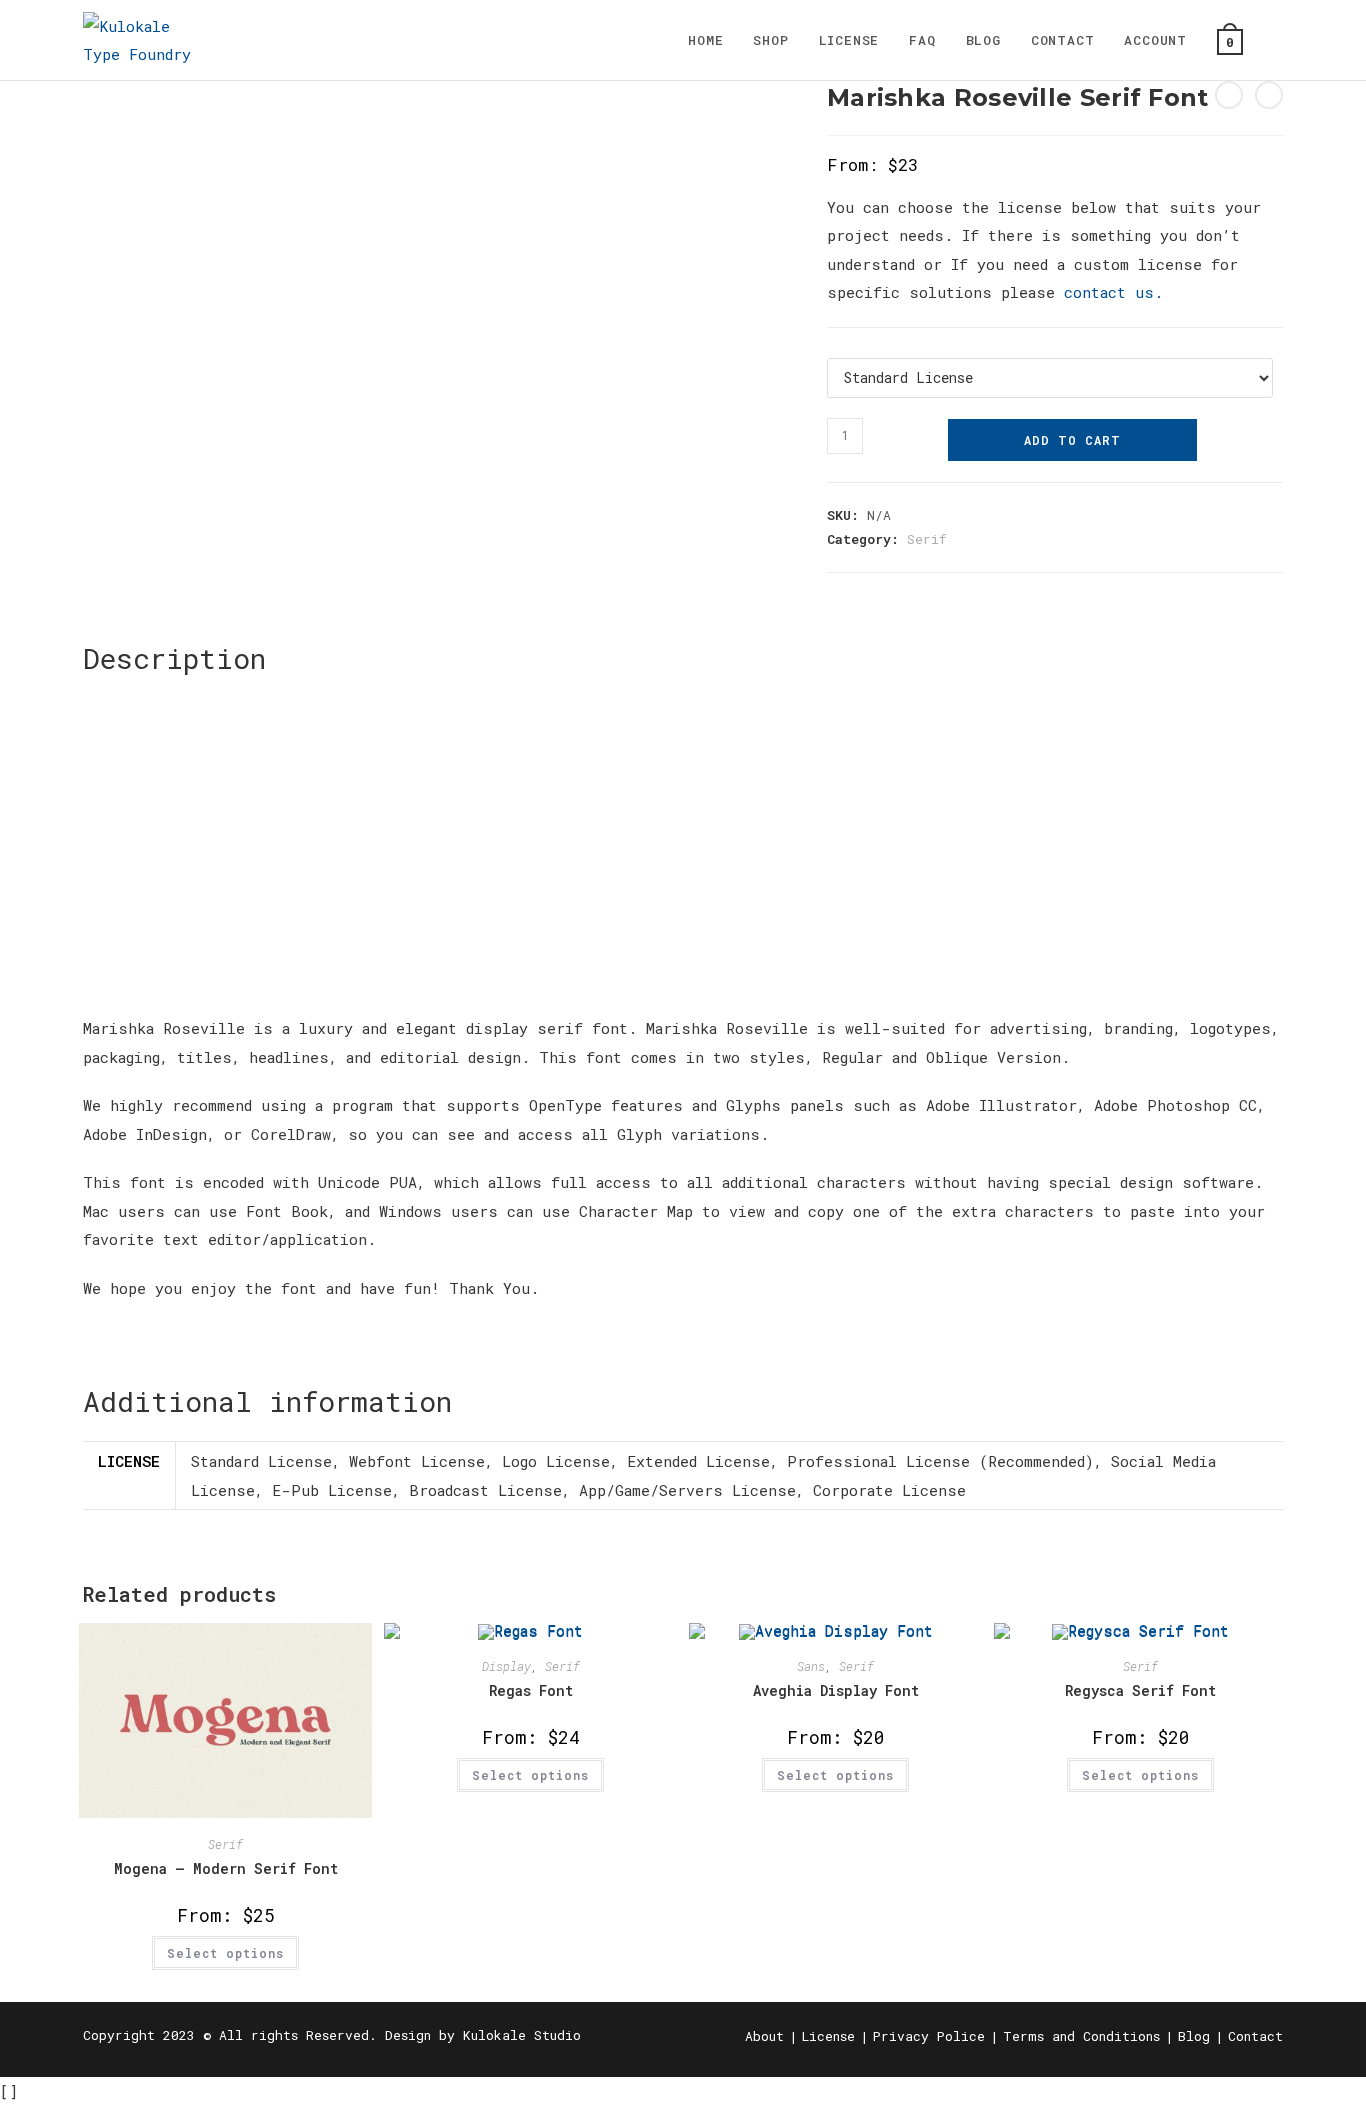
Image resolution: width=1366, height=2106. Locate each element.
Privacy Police (929, 2036)
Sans (811, 1666)
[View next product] (1269, 95)
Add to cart (1072, 440)
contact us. (1113, 292)
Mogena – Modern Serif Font (226, 1868)
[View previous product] (1229, 95)
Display (506, 1666)
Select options (225, 1953)
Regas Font (531, 1690)
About (764, 2036)
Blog (1194, 2036)
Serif (927, 539)
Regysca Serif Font (1140, 1690)
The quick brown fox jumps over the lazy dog (581, 869)
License (828, 2036)
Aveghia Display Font (836, 1690)
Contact (1255, 2036)
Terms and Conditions (1081, 2036)
